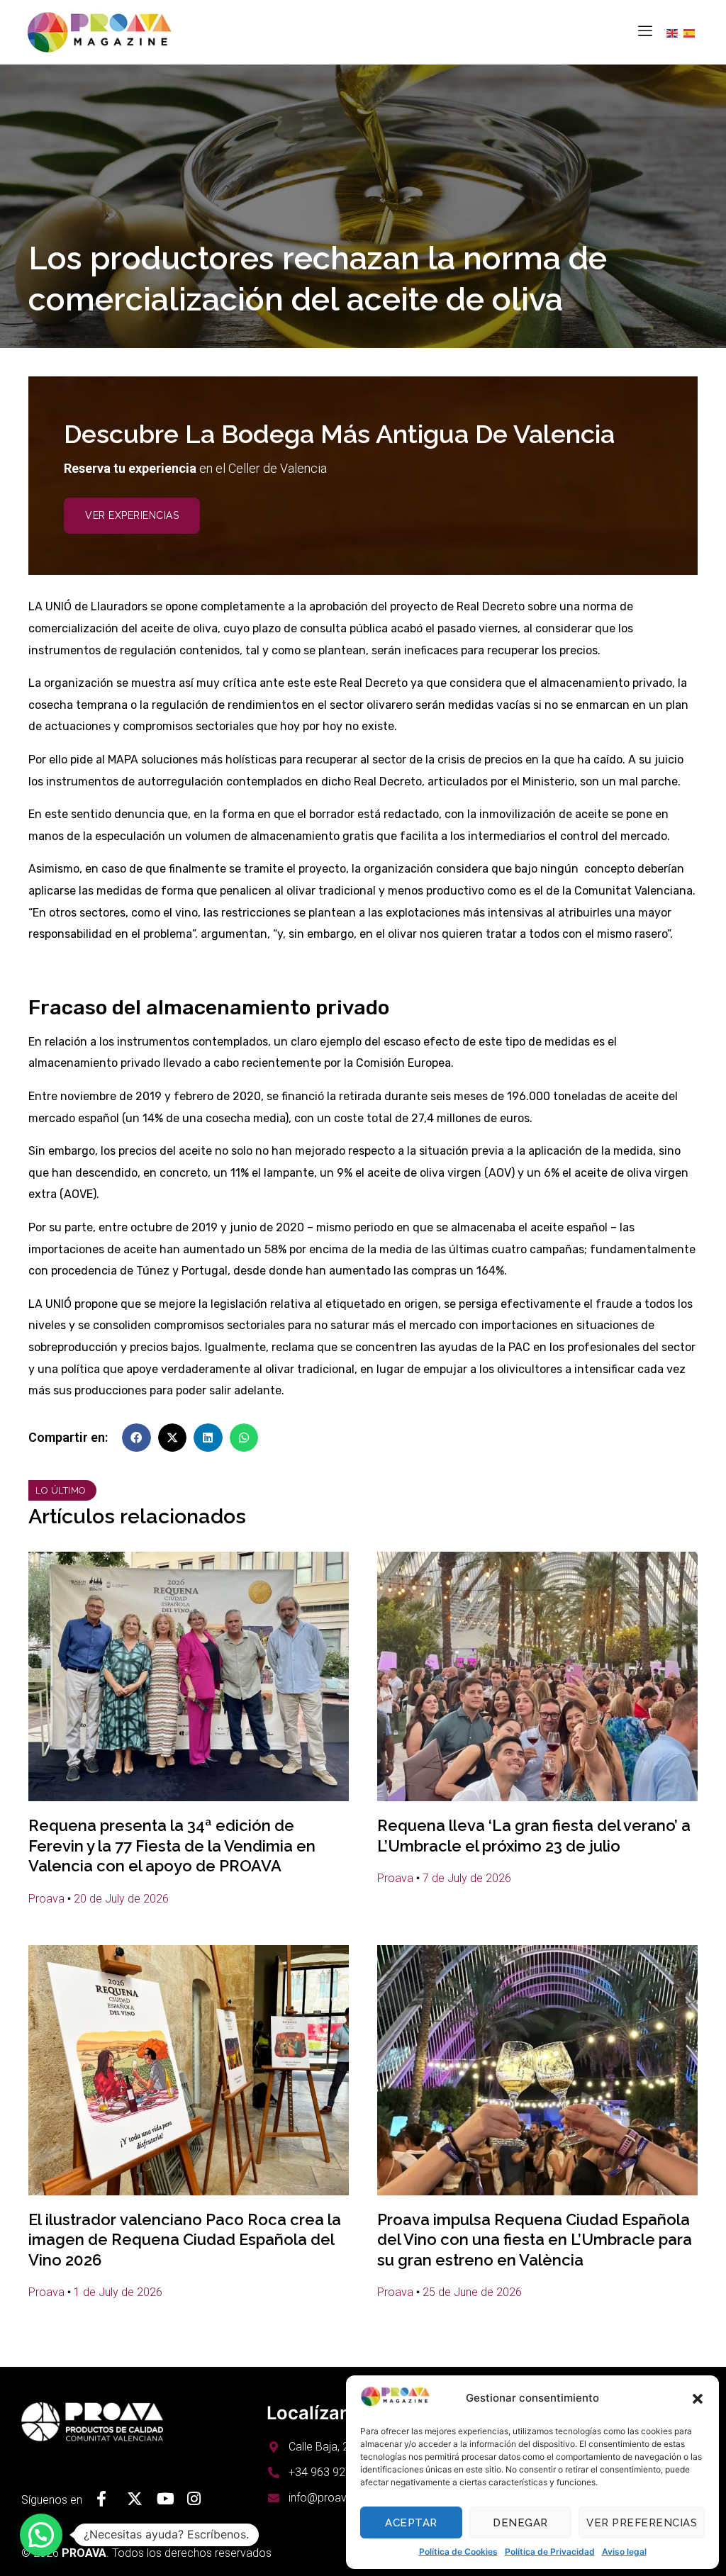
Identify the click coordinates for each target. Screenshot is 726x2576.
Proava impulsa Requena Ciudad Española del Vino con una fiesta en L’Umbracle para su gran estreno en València (535, 2240)
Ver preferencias (642, 2523)
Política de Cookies (458, 2552)
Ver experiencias (132, 515)
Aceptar (411, 2523)
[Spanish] (692, 33)
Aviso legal (624, 2552)
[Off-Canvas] (645, 30)
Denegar (520, 2523)
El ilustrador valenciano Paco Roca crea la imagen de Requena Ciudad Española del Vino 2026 (185, 2240)
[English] (675, 33)
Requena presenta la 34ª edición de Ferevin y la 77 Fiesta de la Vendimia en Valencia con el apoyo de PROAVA (172, 1846)
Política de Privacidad (550, 2552)
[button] (698, 2399)
